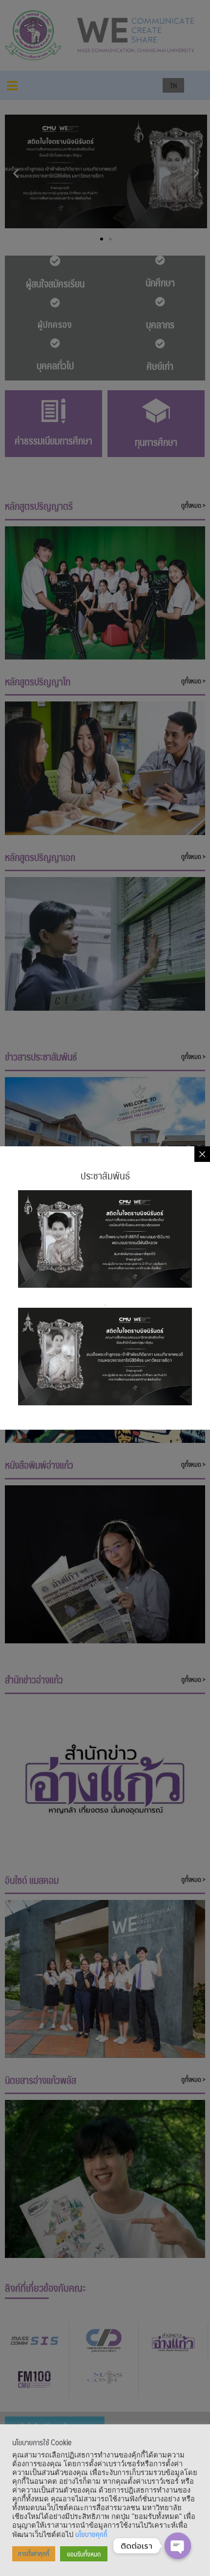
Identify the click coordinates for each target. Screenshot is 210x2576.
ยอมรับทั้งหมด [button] (84, 2554)
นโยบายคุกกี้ (91, 2534)
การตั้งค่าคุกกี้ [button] (34, 2554)
